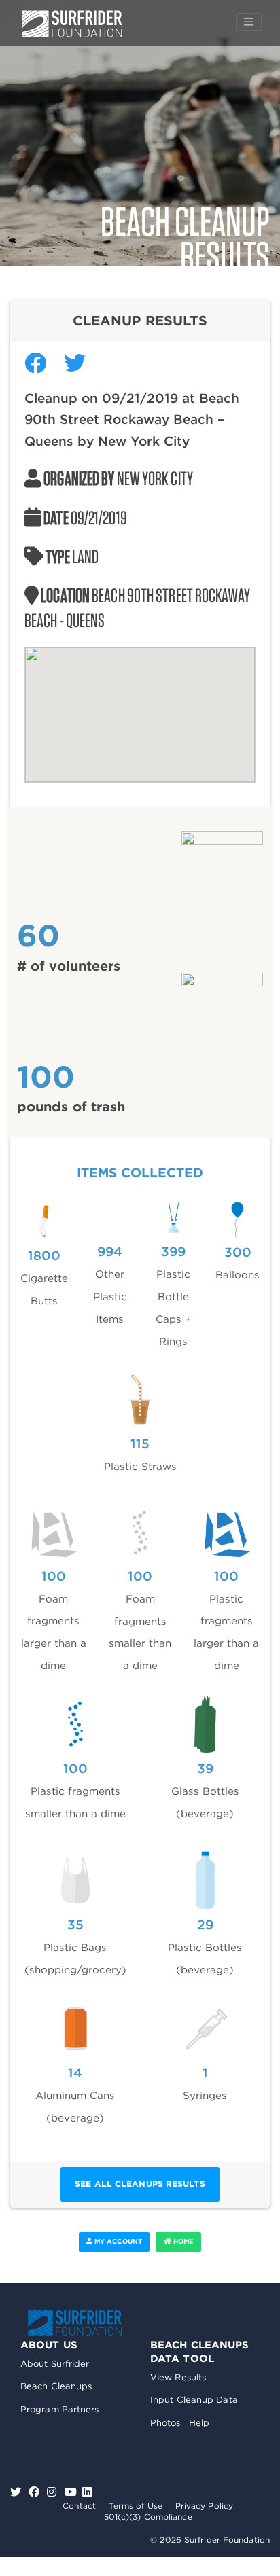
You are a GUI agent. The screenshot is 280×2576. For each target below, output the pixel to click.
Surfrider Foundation (75, 2323)
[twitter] (17, 2492)
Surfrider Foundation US (72, 24)
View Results (178, 2377)
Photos (165, 2423)
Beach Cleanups (56, 2386)
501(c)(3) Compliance (148, 2517)
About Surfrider (55, 2364)
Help (199, 2423)
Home (183, 2241)
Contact (79, 2506)
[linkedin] (87, 2492)
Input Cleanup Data (194, 2400)
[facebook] (36, 2492)
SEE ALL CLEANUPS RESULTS (140, 2184)
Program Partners (60, 2409)
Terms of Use (136, 2506)
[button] (140, 706)
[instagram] (53, 2492)
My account (117, 2241)
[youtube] (71, 2492)
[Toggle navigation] (249, 22)
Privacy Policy (204, 2506)
